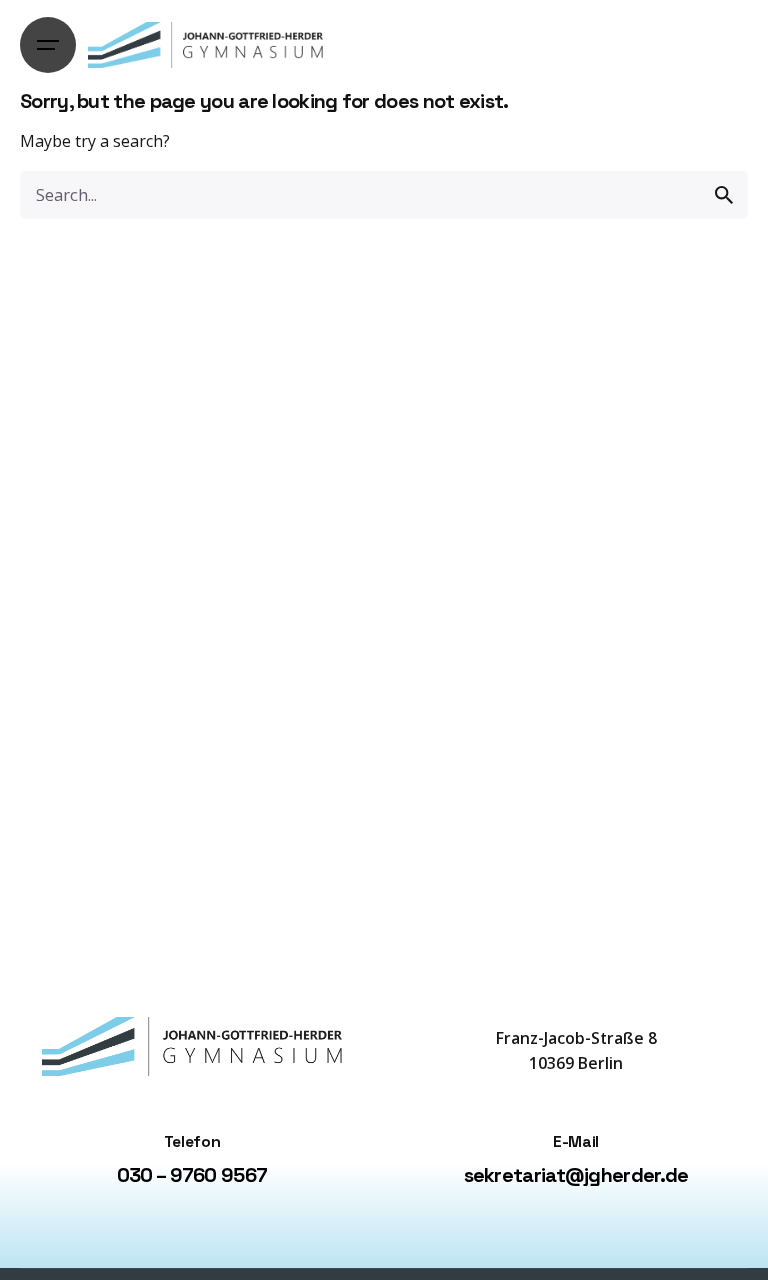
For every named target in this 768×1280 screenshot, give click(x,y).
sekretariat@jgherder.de (576, 1175)
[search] (724, 195)
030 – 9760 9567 (192, 1175)
